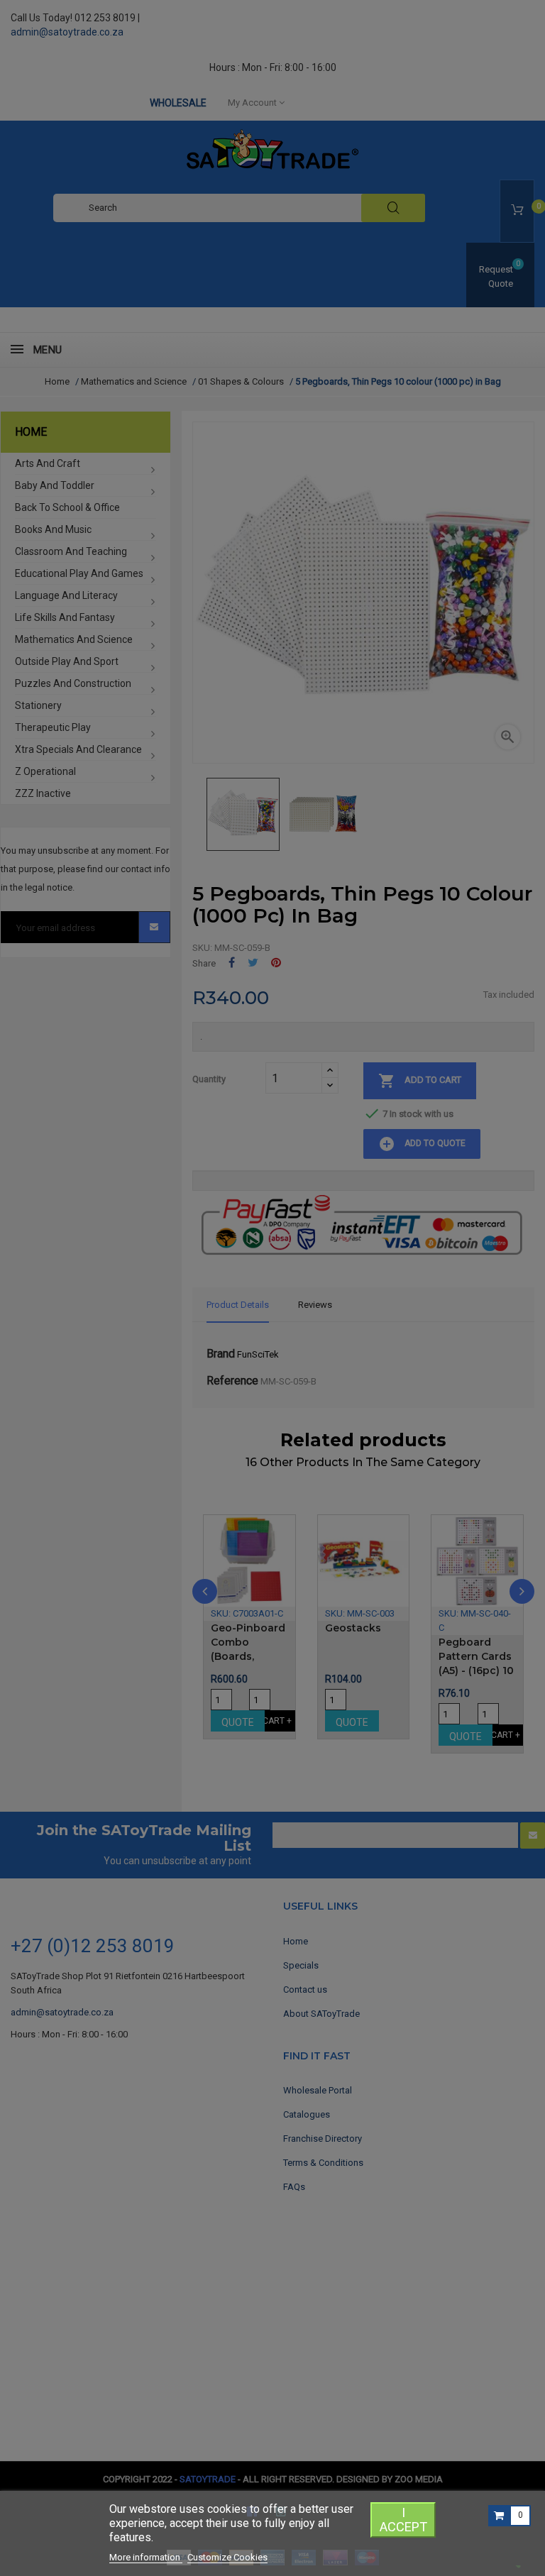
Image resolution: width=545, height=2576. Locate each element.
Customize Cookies (227, 2557)
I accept (403, 2520)
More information (146, 2557)
